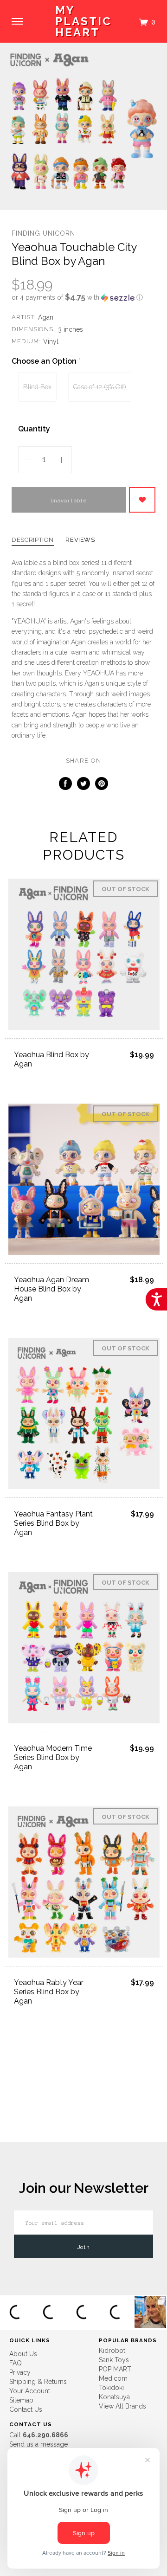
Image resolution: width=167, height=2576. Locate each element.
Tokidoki (111, 2388)
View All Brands (122, 2406)
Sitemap (21, 2400)
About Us (23, 2354)
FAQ (16, 2363)
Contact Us (26, 2409)
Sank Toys (114, 2360)
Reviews (80, 540)
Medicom (113, 2378)
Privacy (20, 2372)
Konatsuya (114, 2397)
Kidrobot (112, 2351)
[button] (83, 297)
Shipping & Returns (38, 2382)
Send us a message (39, 2444)
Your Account (30, 2391)
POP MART (115, 2369)
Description (33, 540)
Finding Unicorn (43, 233)
